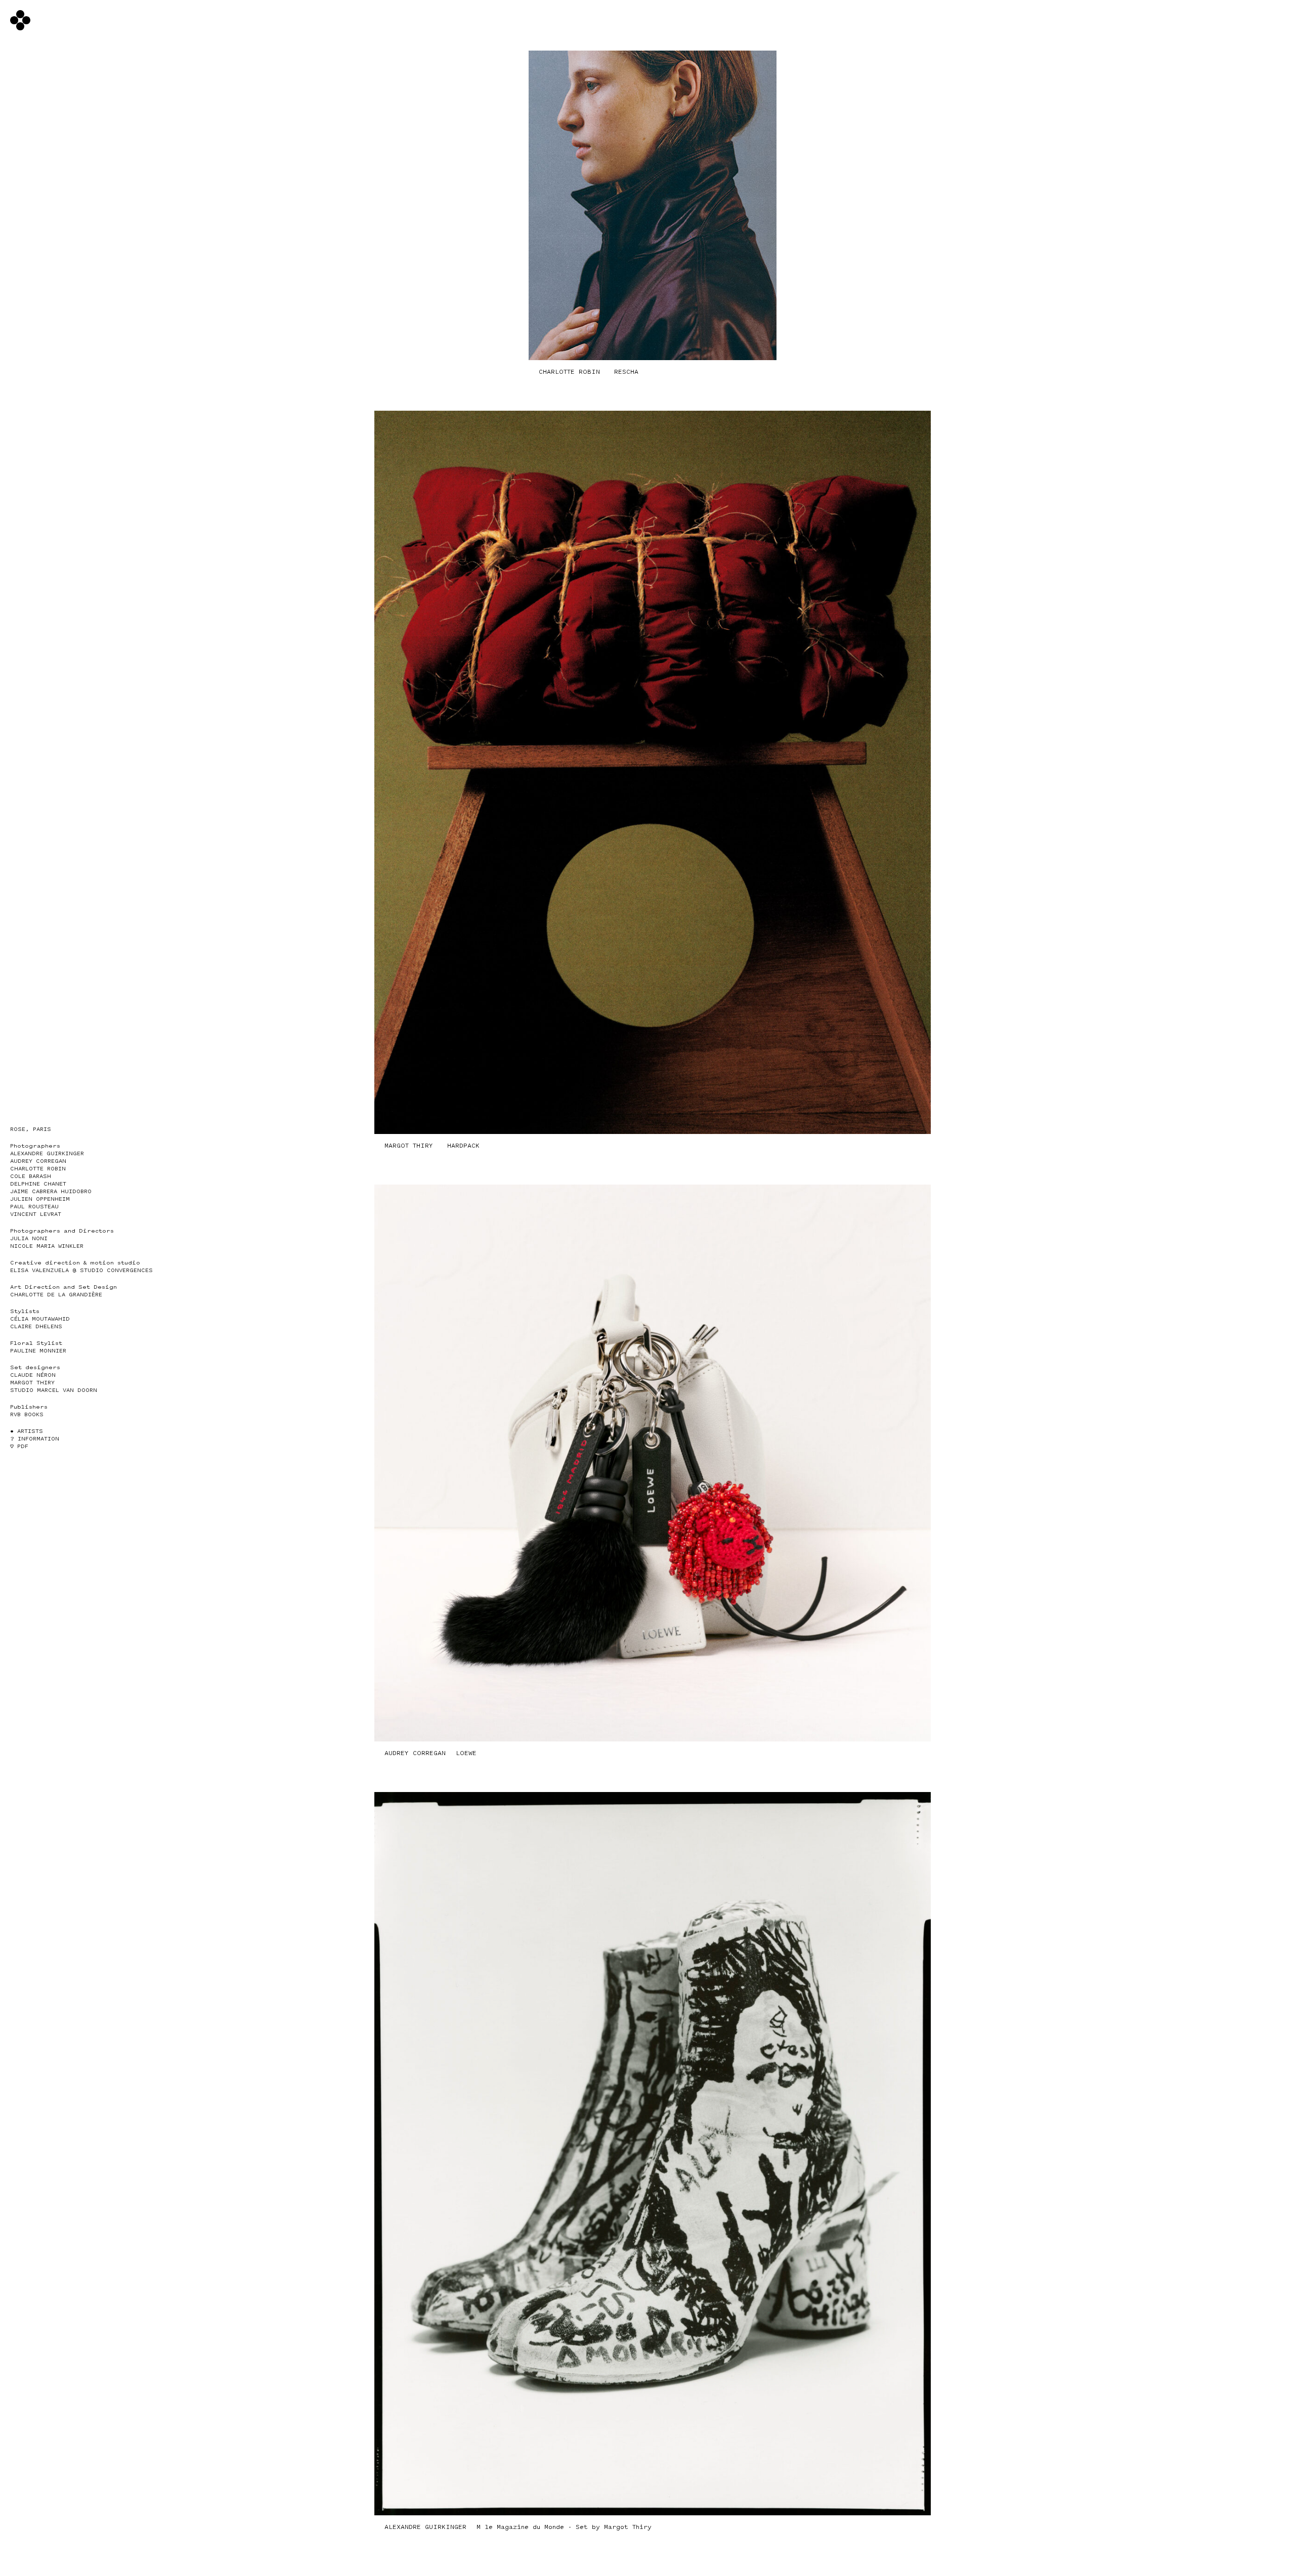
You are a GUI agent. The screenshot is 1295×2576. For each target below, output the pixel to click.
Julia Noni (29, 1238)
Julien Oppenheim (40, 1199)
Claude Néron (33, 1375)
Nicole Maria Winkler (47, 1246)
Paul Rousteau (34, 1207)
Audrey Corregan (38, 1161)
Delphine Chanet (38, 1184)
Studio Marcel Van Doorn (54, 1390)
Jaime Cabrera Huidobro (51, 1191)
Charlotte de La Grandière (56, 1295)
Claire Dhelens (36, 1326)
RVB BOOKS (27, 1414)
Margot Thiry (32, 1383)
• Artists (27, 1431)
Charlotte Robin (38, 1169)
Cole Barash (31, 1176)
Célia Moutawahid (40, 1319)
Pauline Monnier (38, 1351)
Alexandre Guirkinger (47, 1153)
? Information (35, 1439)
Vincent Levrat (36, 1214)
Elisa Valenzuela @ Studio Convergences (81, 1270)
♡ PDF (19, 1446)
